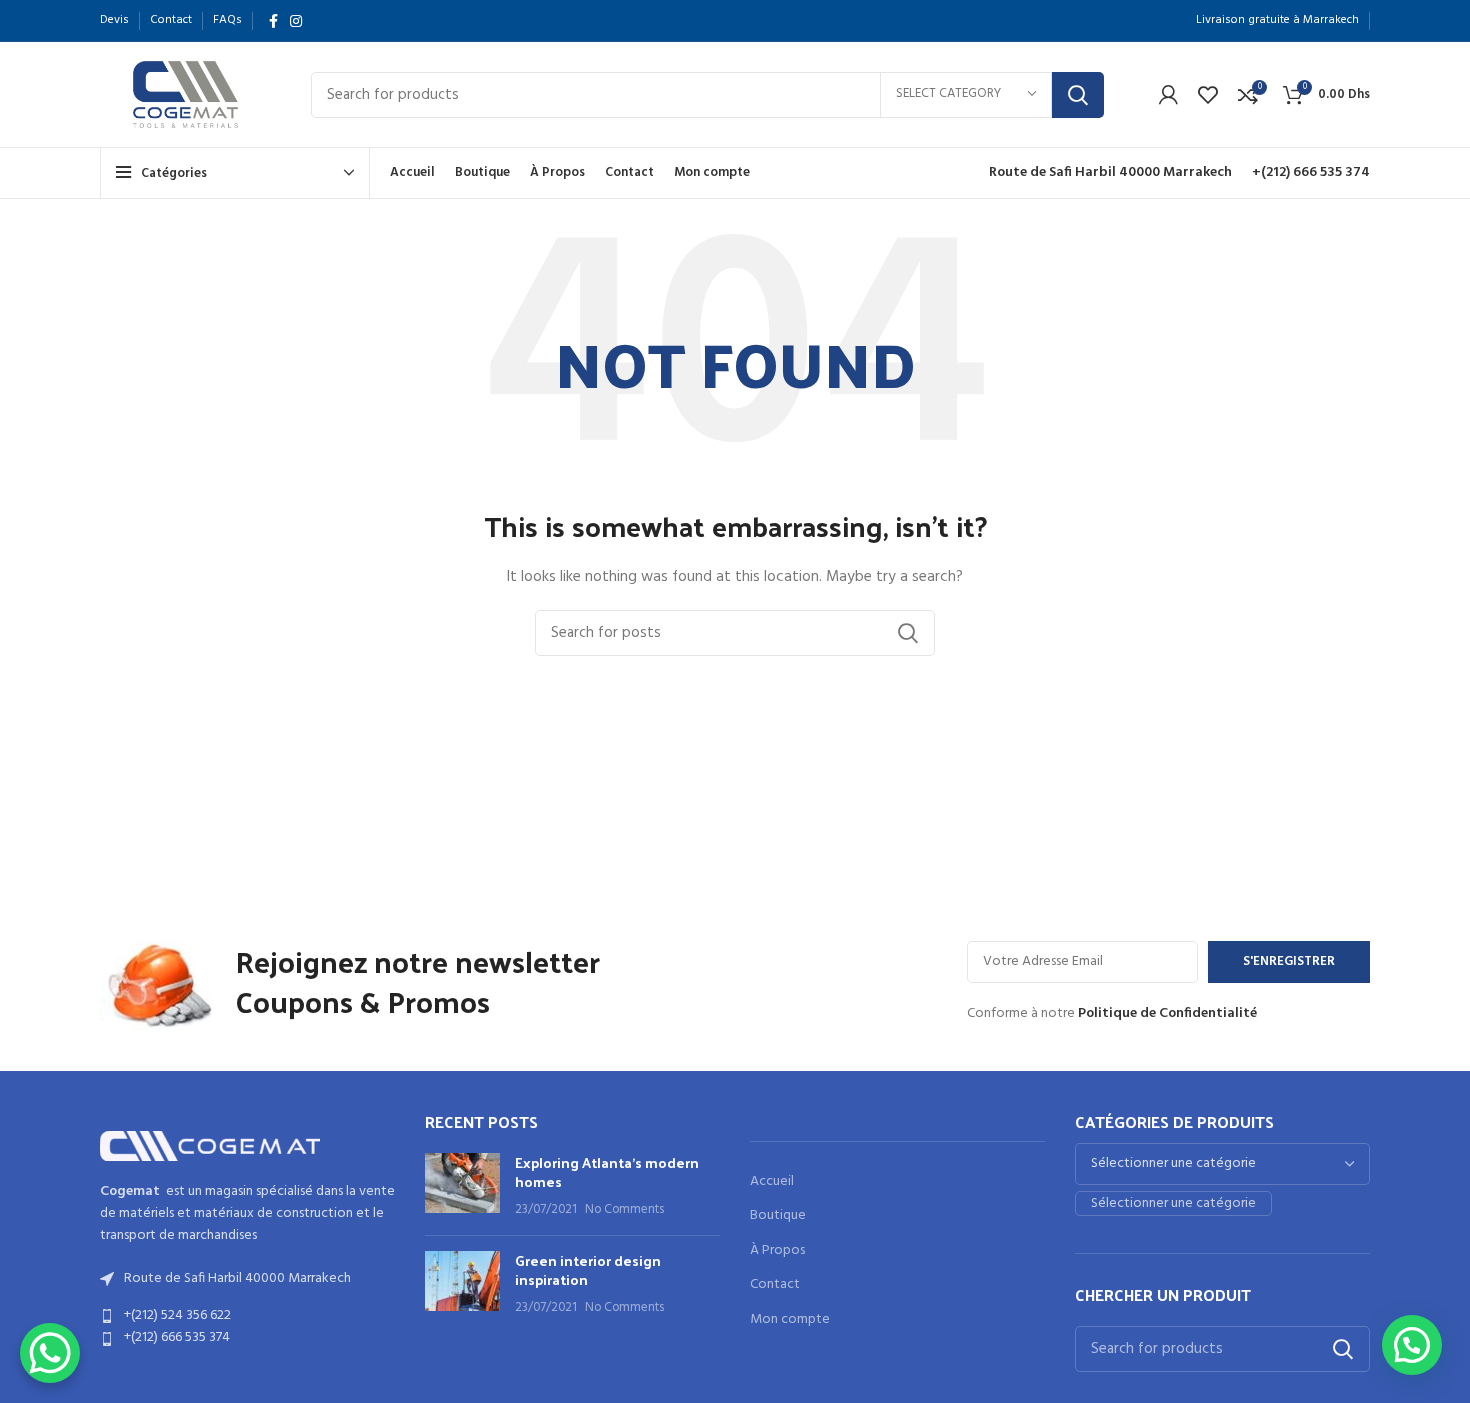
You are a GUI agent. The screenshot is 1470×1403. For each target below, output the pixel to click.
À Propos (777, 1251)
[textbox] (1173, 1203)
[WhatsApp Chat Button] (50, 1353)
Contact (775, 1285)
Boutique (778, 1216)
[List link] (247, 1316)
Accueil (772, 1182)
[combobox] (1173, 1203)
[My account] (1168, 95)
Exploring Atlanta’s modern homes (607, 1172)
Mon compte (790, 1320)
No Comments (624, 1210)
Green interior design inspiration (588, 1270)
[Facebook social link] (273, 21)
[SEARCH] (1078, 95)
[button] (1412, 1345)
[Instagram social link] (296, 21)
